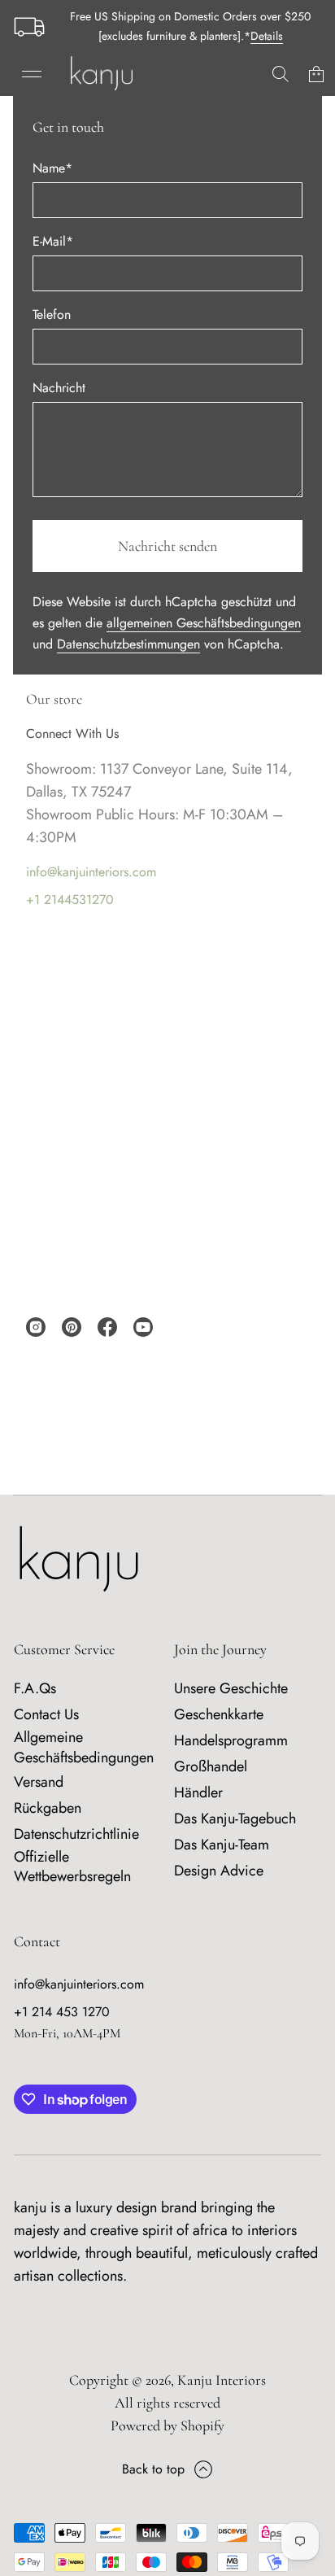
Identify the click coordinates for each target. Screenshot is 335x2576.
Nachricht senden (167, 546)
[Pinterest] (72, 1327)
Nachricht (59, 388)
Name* (52, 168)
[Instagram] (36, 1327)
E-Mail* (53, 241)
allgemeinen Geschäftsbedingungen (204, 623)
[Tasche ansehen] (316, 74)
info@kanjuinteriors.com (91, 872)
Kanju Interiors (222, 2380)
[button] (281, 74)
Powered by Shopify (167, 2425)
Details (267, 36)
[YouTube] (143, 1327)
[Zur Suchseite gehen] (281, 74)
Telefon (52, 314)
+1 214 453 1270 (62, 2012)
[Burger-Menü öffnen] (32, 74)
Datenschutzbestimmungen (128, 644)
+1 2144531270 (70, 899)
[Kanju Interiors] (102, 74)
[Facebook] (107, 1327)
